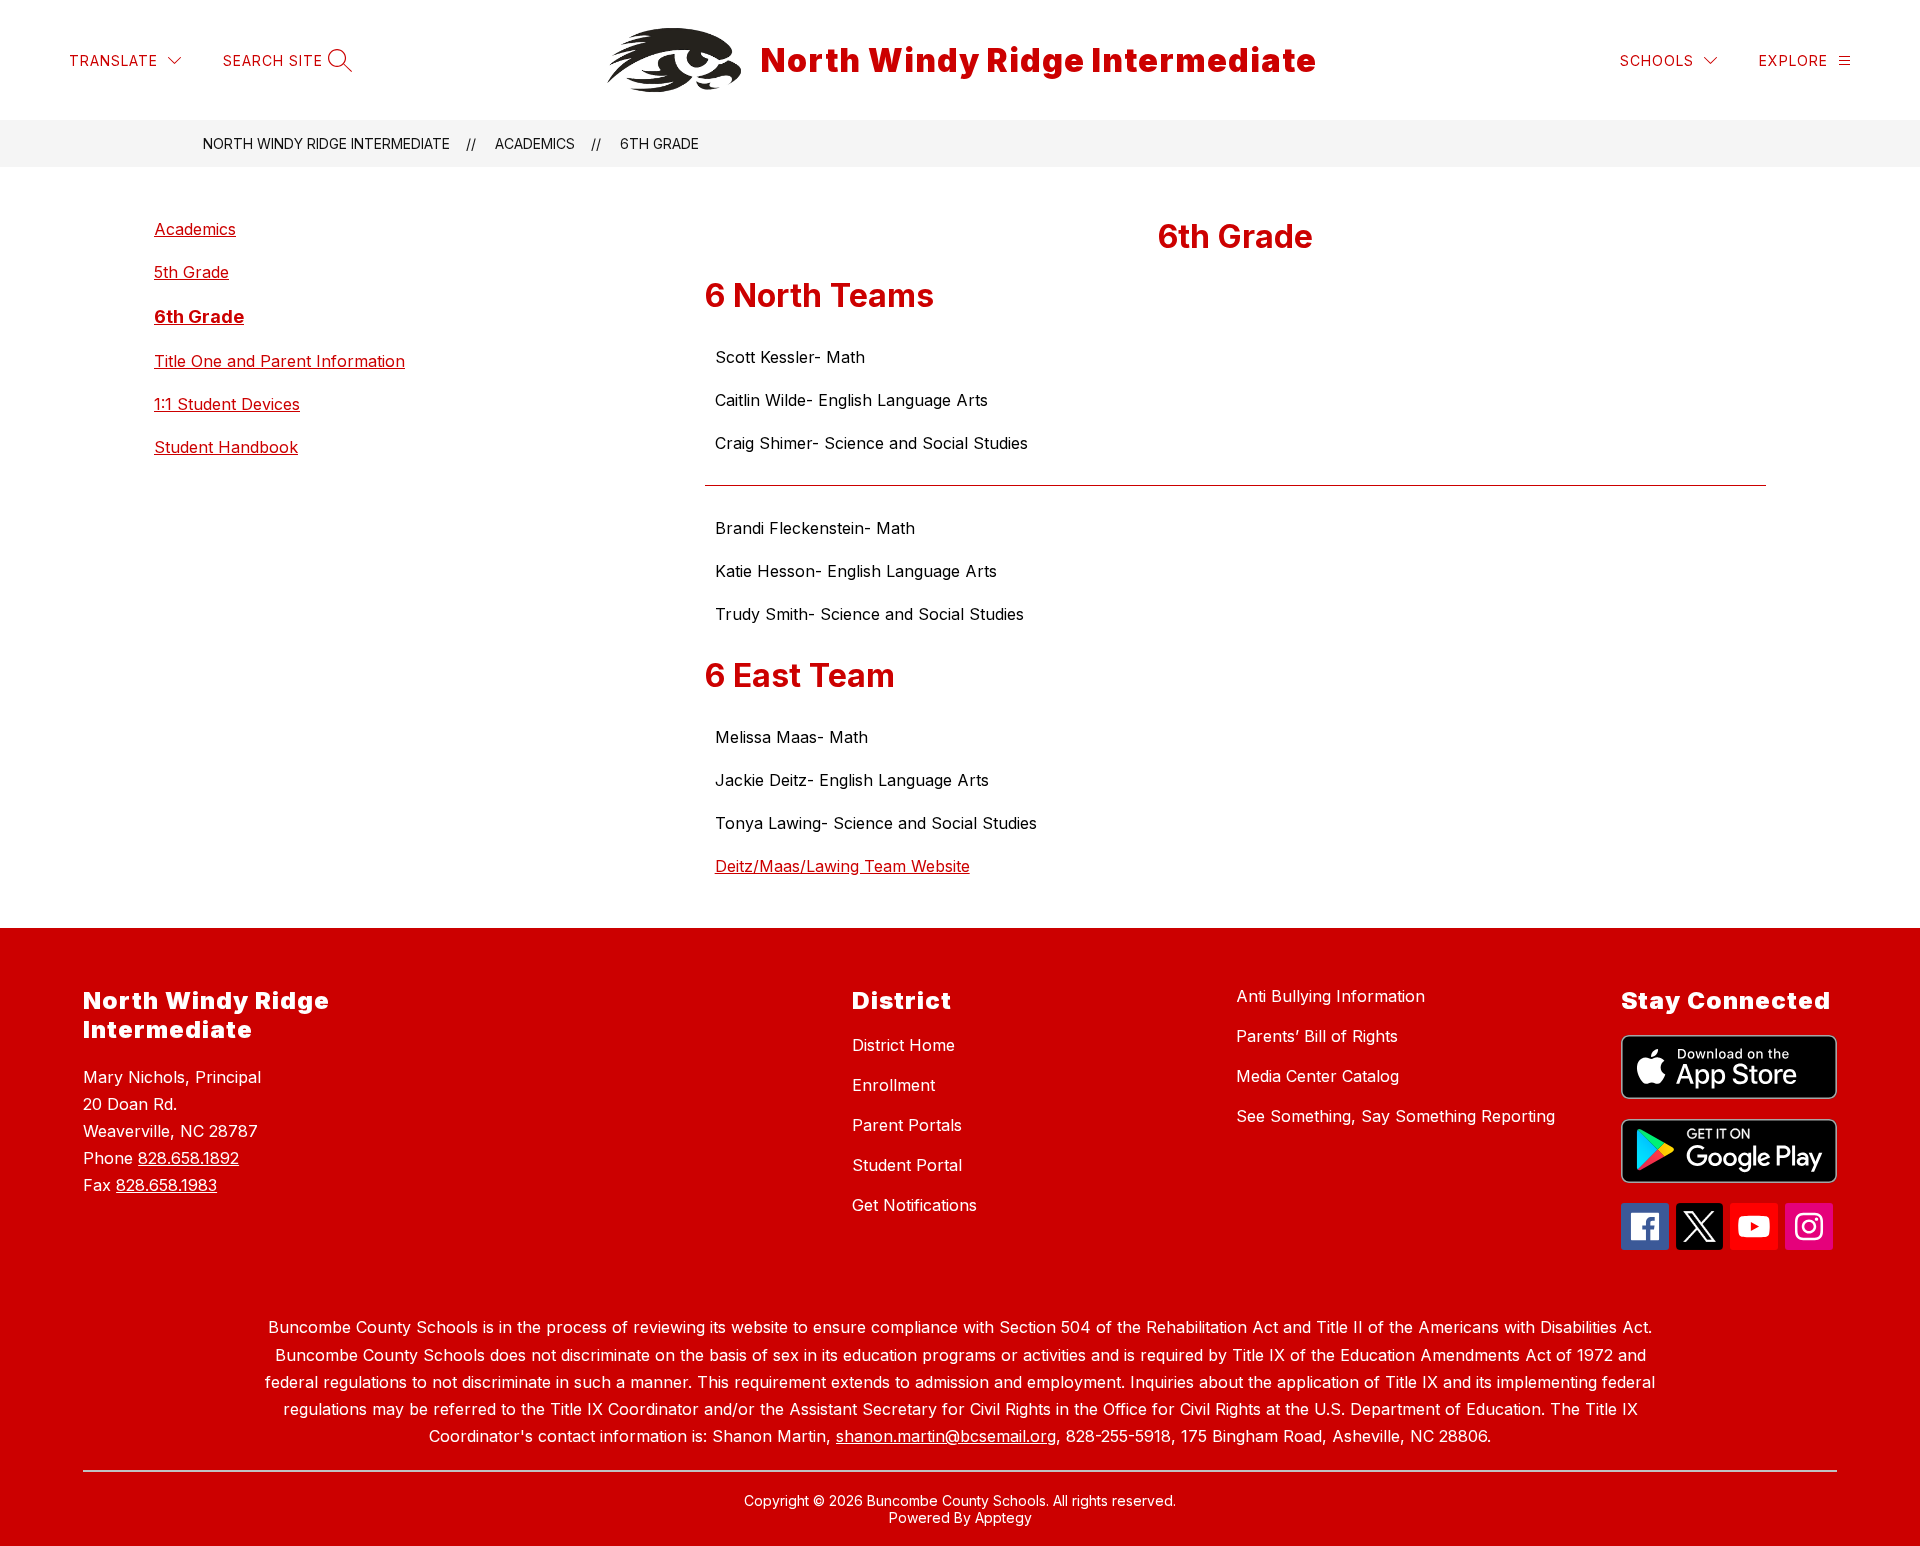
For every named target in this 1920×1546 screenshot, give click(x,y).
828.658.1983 (166, 1185)
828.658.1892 (188, 1158)
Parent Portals (907, 1125)
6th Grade (659, 143)
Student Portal (907, 1165)
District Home (903, 1045)
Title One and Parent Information (279, 361)
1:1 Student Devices (227, 404)
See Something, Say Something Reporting (1395, 1116)
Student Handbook (226, 447)
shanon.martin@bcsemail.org (946, 1436)
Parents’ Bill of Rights (1317, 1036)
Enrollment (893, 1085)
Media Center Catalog (1317, 1076)
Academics (535, 143)
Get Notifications (914, 1205)
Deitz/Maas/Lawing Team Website (842, 866)
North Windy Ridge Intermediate (326, 143)
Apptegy (1003, 1517)
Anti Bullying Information (1330, 996)
